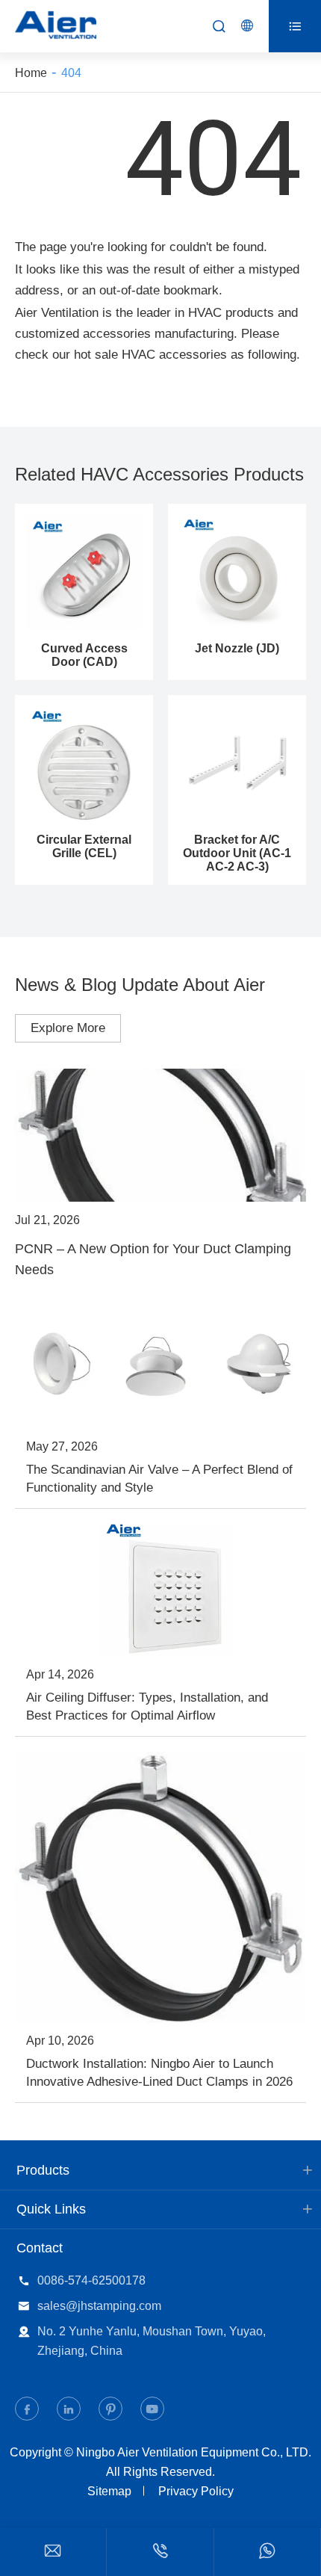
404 (71, 73)
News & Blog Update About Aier (140, 985)
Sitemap (109, 2491)
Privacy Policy (196, 2491)
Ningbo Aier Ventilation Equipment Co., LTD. (194, 2452)
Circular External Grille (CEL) (84, 846)
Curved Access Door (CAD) (84, 655)
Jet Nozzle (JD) (237, 648)
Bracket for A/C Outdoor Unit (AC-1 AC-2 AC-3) (237, 853)
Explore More (68, 1028)
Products (43, 2170)
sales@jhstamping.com (99, 2306)
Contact (40, 2248)
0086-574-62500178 (91, 2280)
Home (31, 73)
